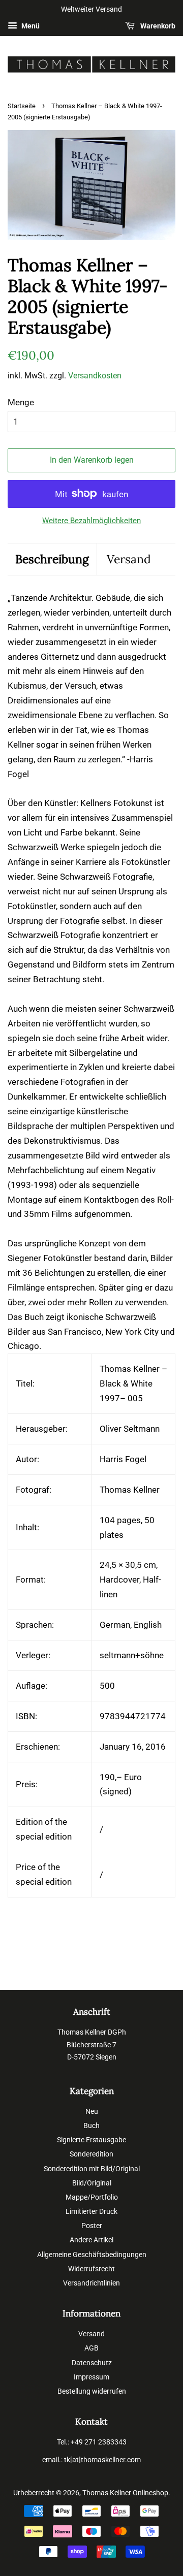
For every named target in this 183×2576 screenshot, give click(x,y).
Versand (129, 559)
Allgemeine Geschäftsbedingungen (92, 2255)
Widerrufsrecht (91, 2269)
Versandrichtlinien (91, 2283)
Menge (21, 402)
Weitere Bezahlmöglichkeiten (91, 521)
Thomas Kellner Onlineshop (125, 2493)
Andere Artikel (91, 2240)
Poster (92, 2226)
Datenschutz (92, 2363)
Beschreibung (52, 559)
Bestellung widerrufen (92, 2391)
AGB (91, 2348)
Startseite (22, 106)
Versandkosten (95, 376)
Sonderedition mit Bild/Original (92, 2169)
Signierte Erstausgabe (91, 2140)
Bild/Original (92, 2183)
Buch (91, 2126)
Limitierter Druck (91, 2212)
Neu (92, 2112)
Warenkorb (157, 26)
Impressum (91, 2377)
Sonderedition (91, 2154)
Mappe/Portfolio (92, 2197)
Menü (30, 26)
